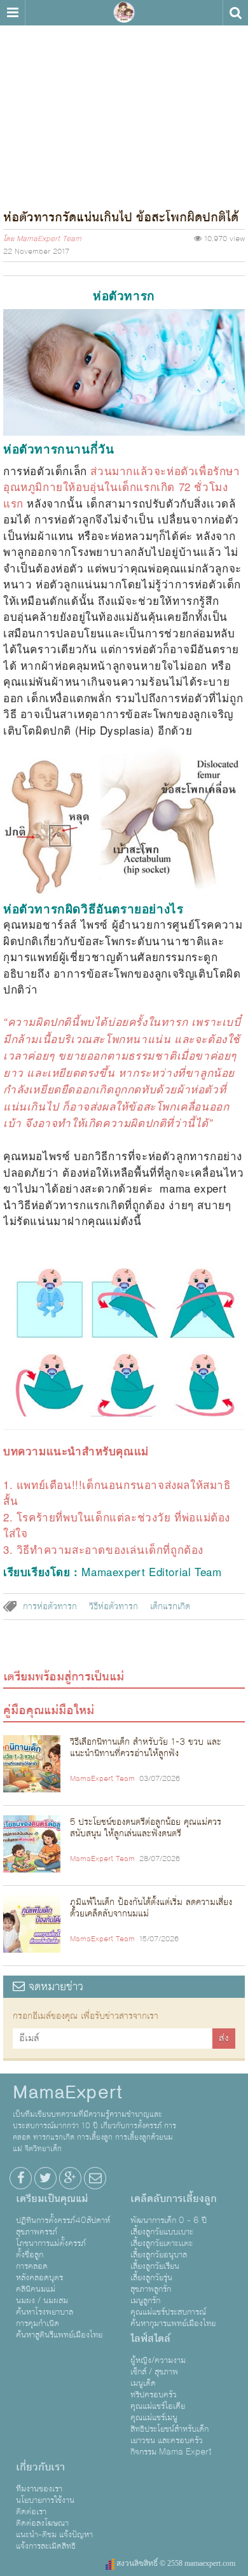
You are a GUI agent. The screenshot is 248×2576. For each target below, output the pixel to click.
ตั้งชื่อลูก (30, 2255)
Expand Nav (12, 13)
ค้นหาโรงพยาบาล (45, 2312)
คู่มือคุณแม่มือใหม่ (49, 1710)
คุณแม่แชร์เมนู (154, 2418)
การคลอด (32, 2266)
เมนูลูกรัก (145, 2301)
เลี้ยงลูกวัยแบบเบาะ (162, 2232)
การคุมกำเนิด (38, 2323)
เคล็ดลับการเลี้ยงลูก (174, 2199)
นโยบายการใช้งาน (45, 2500)
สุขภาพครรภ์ (37, 2232)
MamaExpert (124, 13)
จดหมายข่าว (54, 1987)
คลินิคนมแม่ (36, 2289)
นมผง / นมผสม (42, 2301)
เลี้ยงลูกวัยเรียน (155, 2266)
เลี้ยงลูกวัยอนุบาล (159, 2255)
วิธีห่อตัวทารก (114, 1607)
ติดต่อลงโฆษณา (42, 2523)
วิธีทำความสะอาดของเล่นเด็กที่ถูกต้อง (110, 1549)
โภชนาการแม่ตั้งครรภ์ (51, 2243)
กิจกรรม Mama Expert (171, 2452)
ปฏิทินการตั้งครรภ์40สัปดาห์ (63, 2220)
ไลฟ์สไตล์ (150, 2339)
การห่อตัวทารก (50, 1607)
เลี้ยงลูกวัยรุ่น (151, 2278)
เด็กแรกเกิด (170, 1607)
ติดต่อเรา (31, 2512)
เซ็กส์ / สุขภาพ (154, 2372)
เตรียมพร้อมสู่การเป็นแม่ (64, 1677)
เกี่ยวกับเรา (40, 2467)
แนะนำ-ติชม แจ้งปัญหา (54, 2535)
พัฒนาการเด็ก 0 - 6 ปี (169, 2220)
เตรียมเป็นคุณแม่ (52, 2199)
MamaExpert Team (49, 239)
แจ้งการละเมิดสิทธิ (46, 2546)
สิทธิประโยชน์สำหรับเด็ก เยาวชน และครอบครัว (169, 2435)
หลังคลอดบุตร (39, 2278)
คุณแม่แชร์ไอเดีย (158, 2406)
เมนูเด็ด (143, 2383)
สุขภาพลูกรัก (151, 2289)
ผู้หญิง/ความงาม (158, 2360)
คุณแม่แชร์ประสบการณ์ (168, 2312)
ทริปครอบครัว (154, 2395)
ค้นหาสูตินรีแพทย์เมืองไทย (59, 2335)
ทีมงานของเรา (39, 2489)
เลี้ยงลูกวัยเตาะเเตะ (162, 2243)
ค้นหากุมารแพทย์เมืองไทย (173, 2323)
